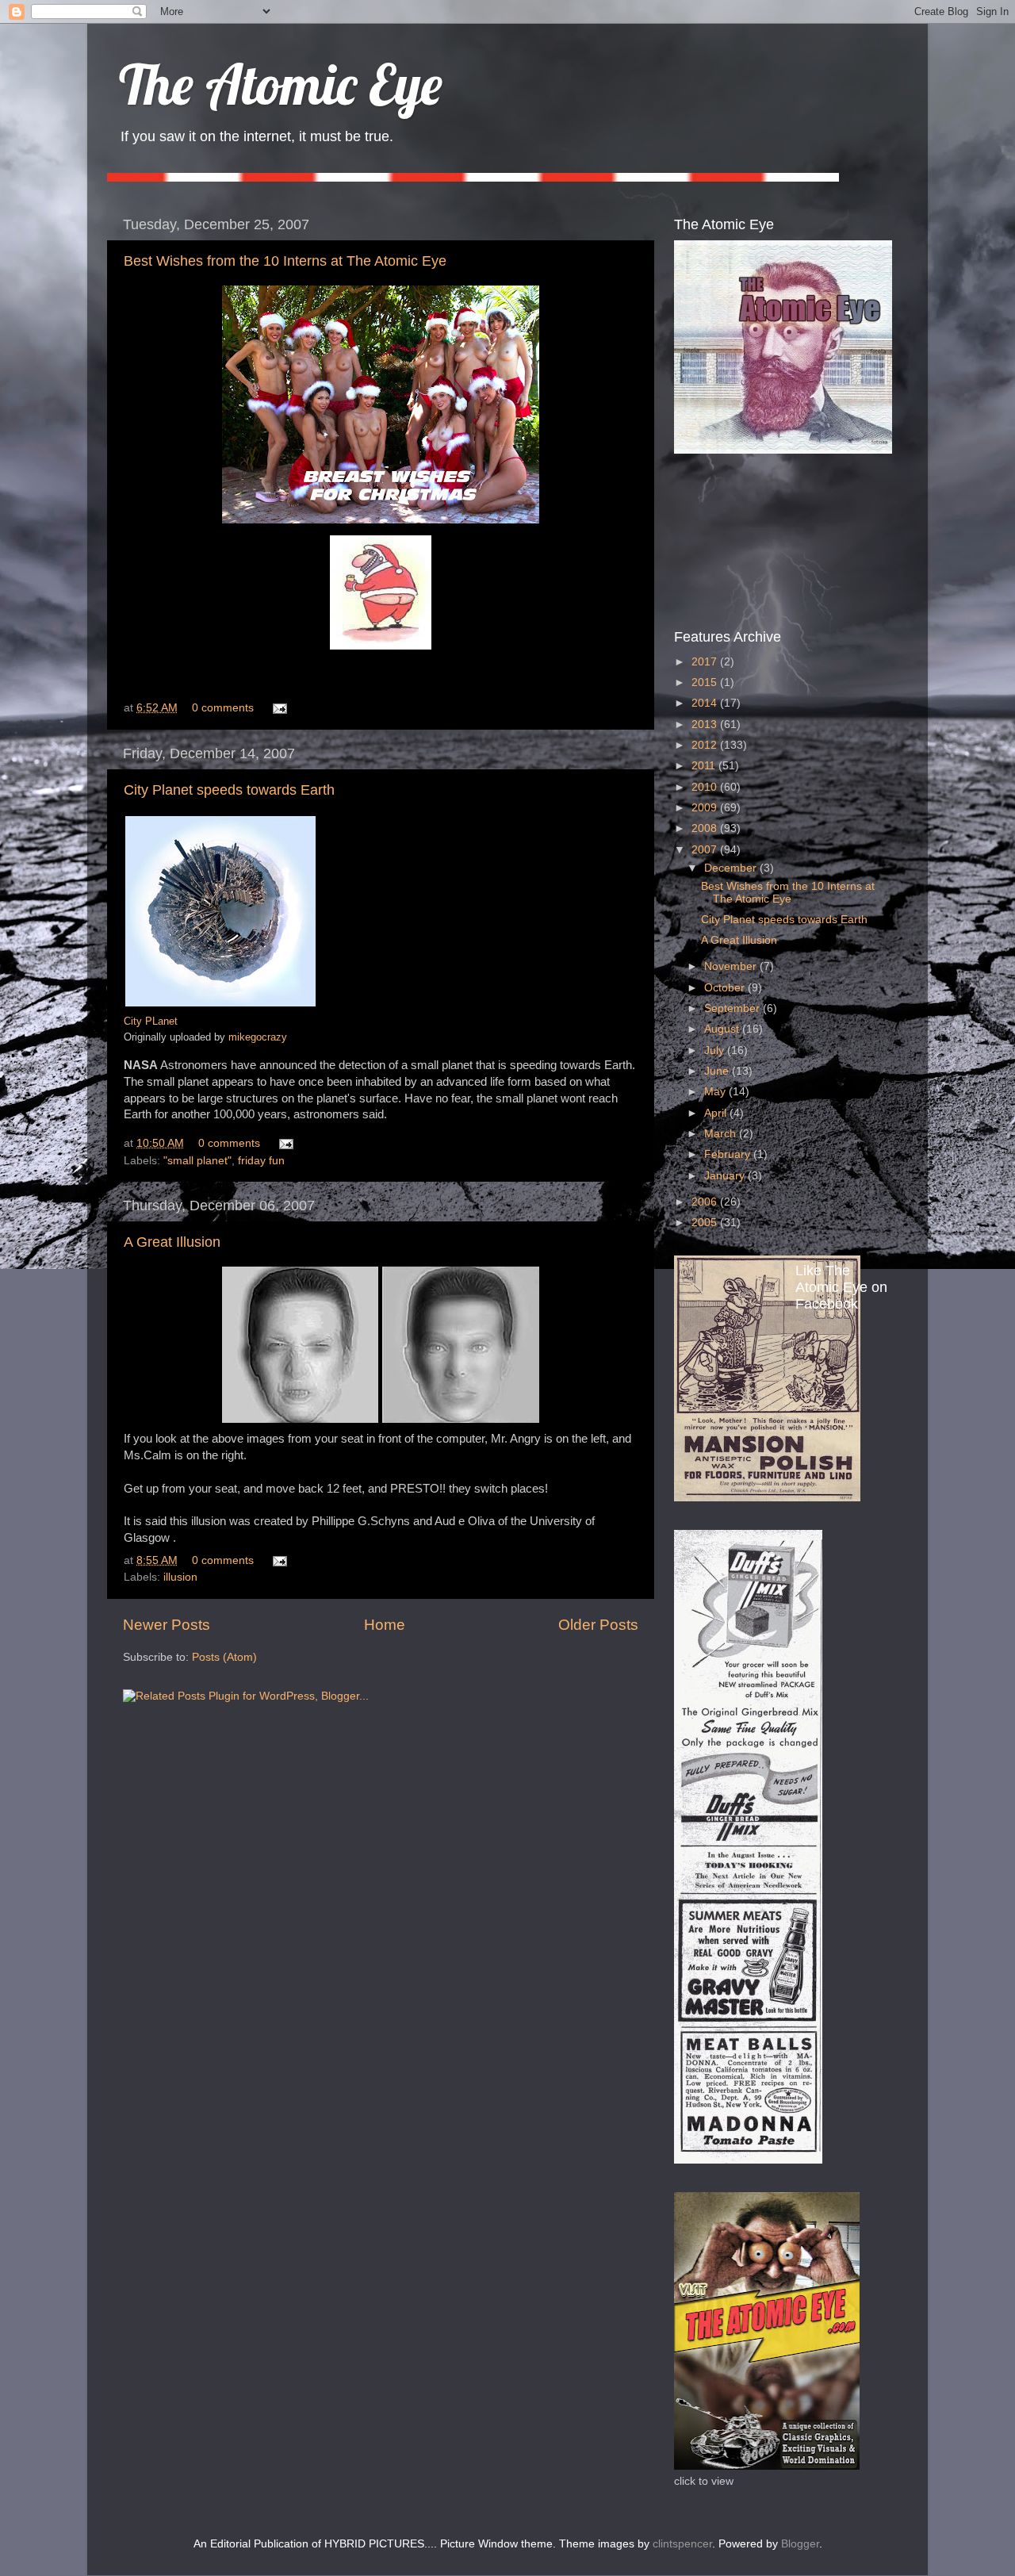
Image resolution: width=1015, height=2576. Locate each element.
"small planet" (197, 1161)
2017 (706, 662)
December (732, 868)
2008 (706, 828)
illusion (180, 1577)
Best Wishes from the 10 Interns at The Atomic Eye (285, 261)
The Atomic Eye (281, 84)
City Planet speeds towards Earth (229, 790)
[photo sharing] (220, 1004)
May (716, 1092)
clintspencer (682, 2544)
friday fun (261, 1161)
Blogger (800, 2544)
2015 (706, 682)
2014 (706, 703)
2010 (706, 787)
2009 (706, 808)
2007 (706, 850)
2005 (706, 1223)
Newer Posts (167, 1625)
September (733, 1008)
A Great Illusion (172, 1242)
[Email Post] (277, 708)
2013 (706, 724)
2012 (706, 745)
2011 (705, 766)
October (726, 988)
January (726, 1176)
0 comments (223, 708)
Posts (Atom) (224, 1657)
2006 (706, 1202)
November (732, 966)
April (717, 1113)
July (716, 1050)
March (722, 1134)
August (723, 1029)
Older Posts (598, 1625)
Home (385, 1625)
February (729, 1154)
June (718, 1071)
